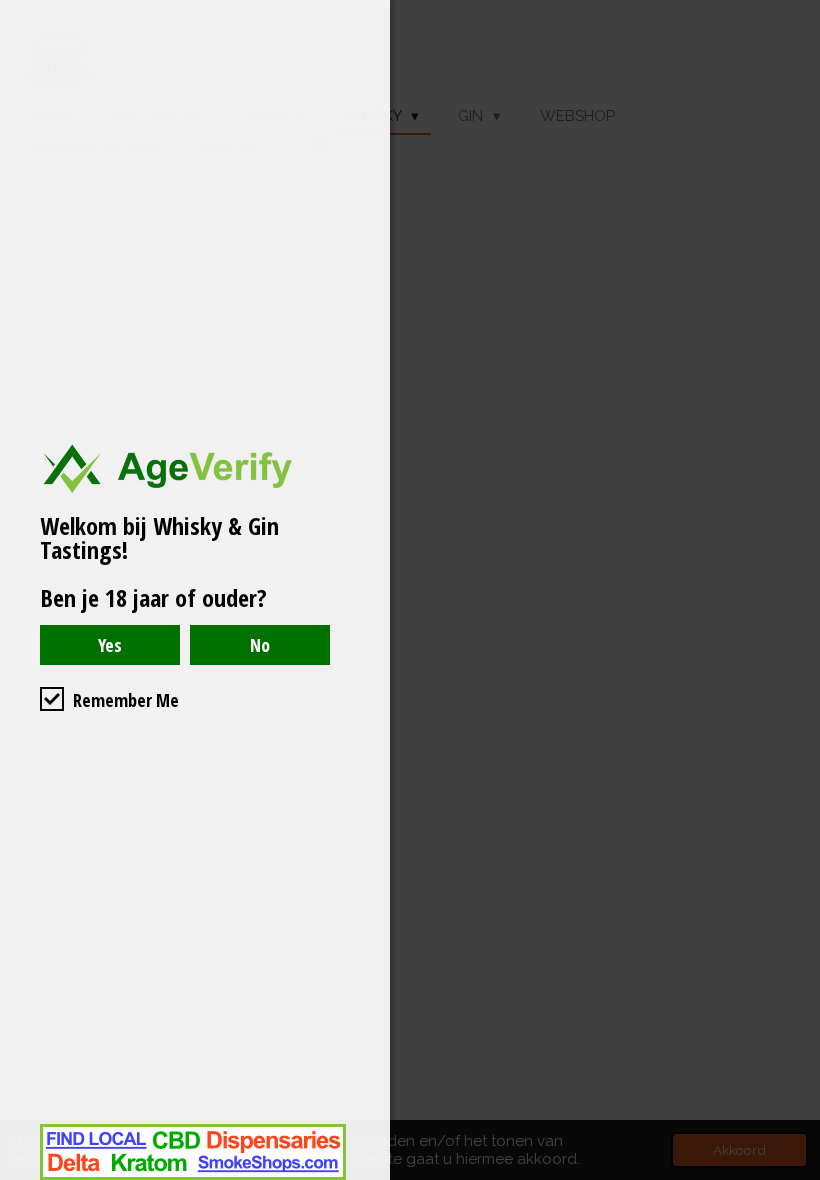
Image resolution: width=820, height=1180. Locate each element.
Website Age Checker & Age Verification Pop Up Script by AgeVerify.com (795, 1175)
